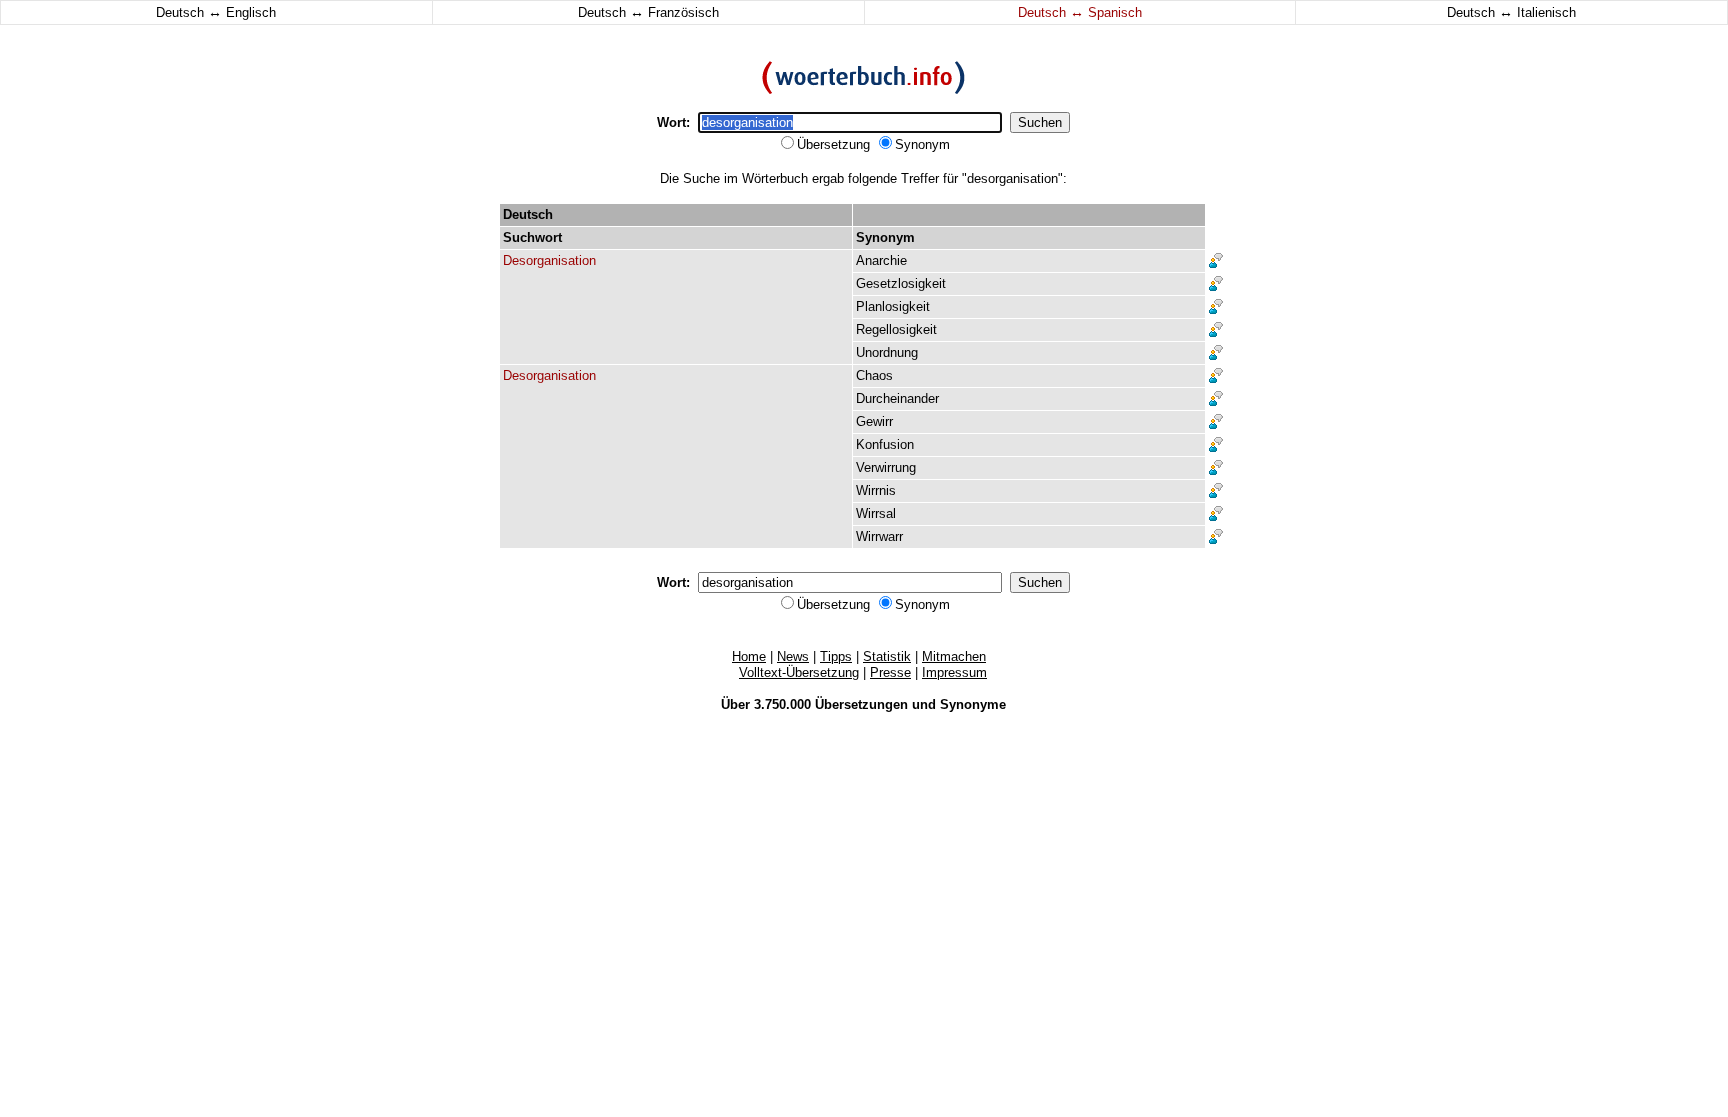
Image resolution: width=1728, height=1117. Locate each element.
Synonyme (973, 704)
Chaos (874, 375)
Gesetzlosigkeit (901, 283)
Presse (890, 672)
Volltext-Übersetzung (799, 672)
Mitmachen (954, 656)
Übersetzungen (861, 704)
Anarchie (881, 260)
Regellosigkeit (896, 329)
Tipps (836, 656)
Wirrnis (876, 490)
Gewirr (874, 421)
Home (749, 656)
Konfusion (885, 444)
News (793, 656)
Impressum (954, 672)
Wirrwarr (879, 536)
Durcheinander (897, 398)
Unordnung (887, 352)
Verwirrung (886, 467)
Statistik (887, 656)
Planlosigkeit (893, 306)
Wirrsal (876, 513)
